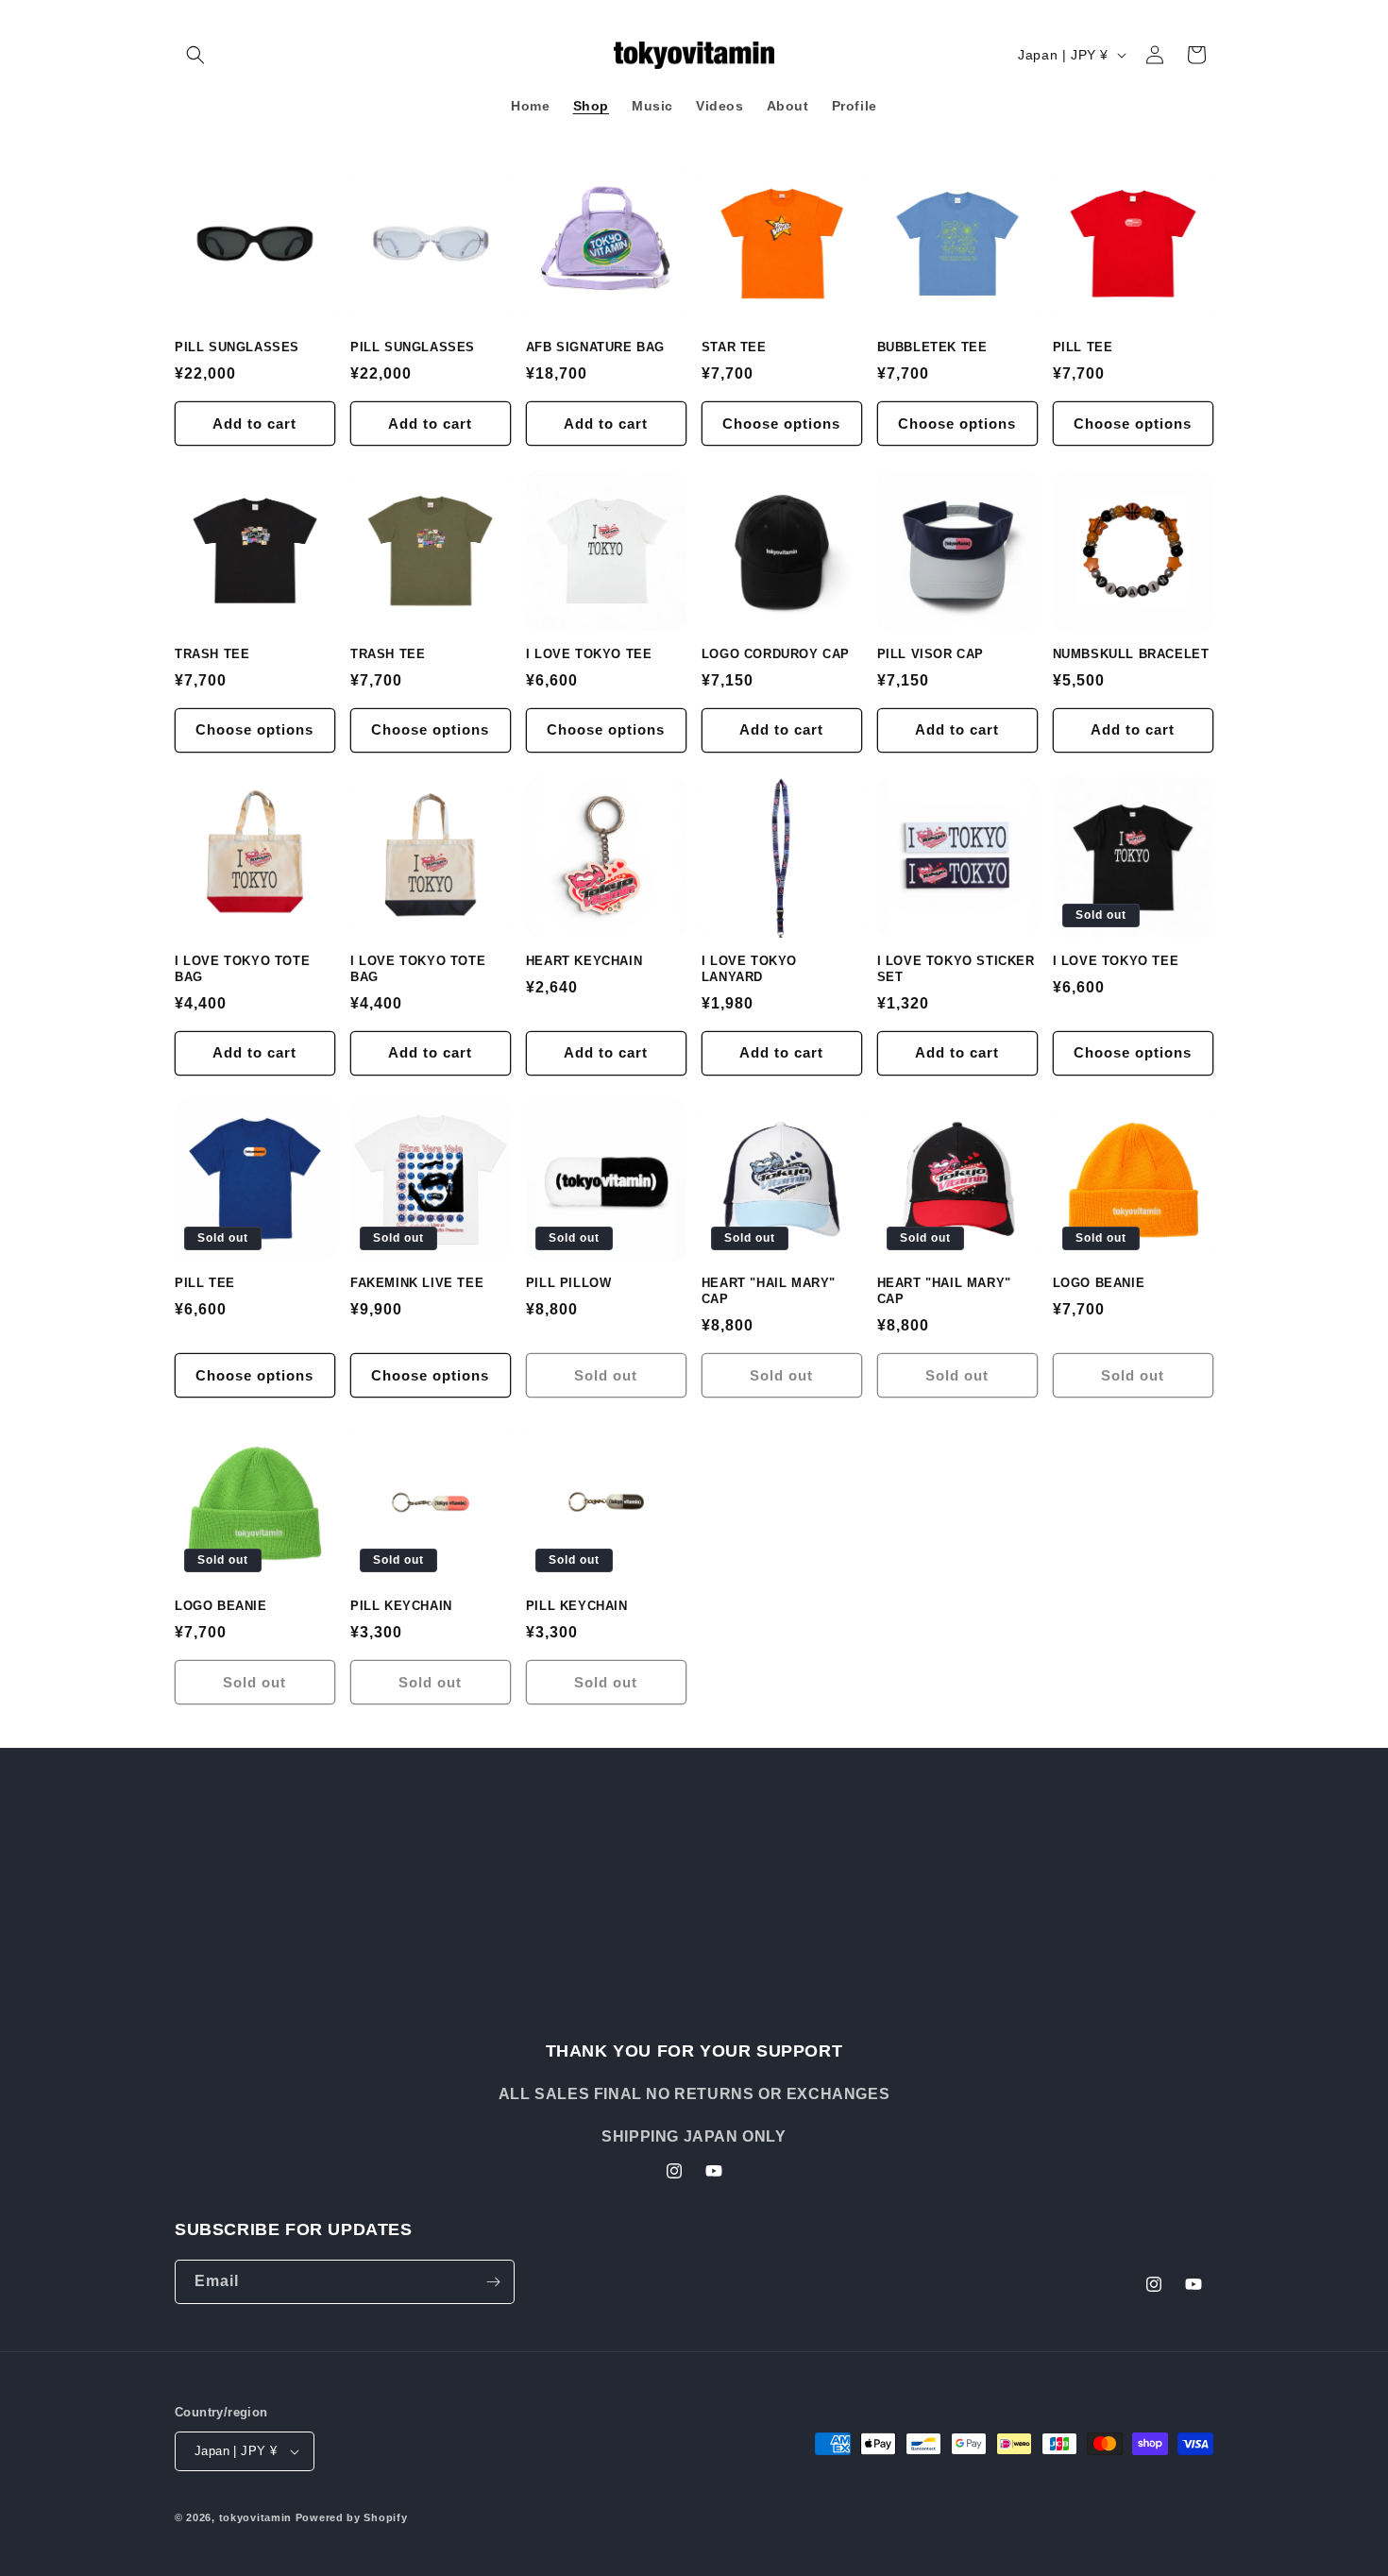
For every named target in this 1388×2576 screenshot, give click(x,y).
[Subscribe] (493, 2282)
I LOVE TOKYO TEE (589, 654)
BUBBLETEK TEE (932, 347)
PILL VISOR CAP (931, 654)
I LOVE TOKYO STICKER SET (956, 969)
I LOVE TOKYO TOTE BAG (242, 969)
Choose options (781, 424)
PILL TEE (1083, 347)
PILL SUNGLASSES (237, 347)
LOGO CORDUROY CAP (776, 654)
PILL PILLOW (569, 1283)
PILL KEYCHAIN (401, 1606)
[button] (195, 55)
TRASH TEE (212, 654)
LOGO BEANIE (1099, 1283)
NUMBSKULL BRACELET (1131, 654)
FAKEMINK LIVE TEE (417, 1283)
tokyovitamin (255, 2517)
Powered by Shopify (352, 2517)
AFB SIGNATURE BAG (595, 347)
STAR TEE (734, 347)
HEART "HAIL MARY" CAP (769, 1291)
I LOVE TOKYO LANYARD (749, 969)
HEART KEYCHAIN (584, 961)
